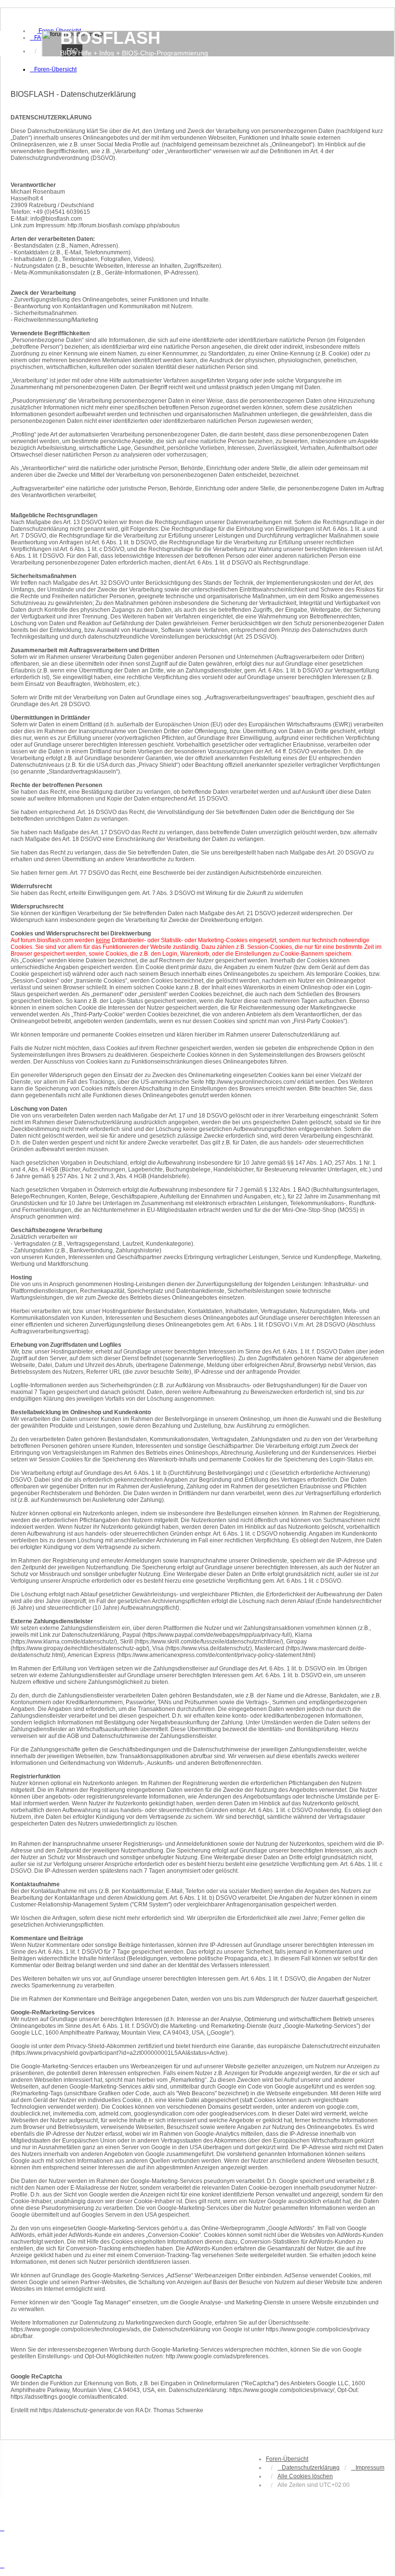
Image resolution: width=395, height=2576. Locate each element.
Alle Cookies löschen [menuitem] (305, 2476)
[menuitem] (38, 38)
